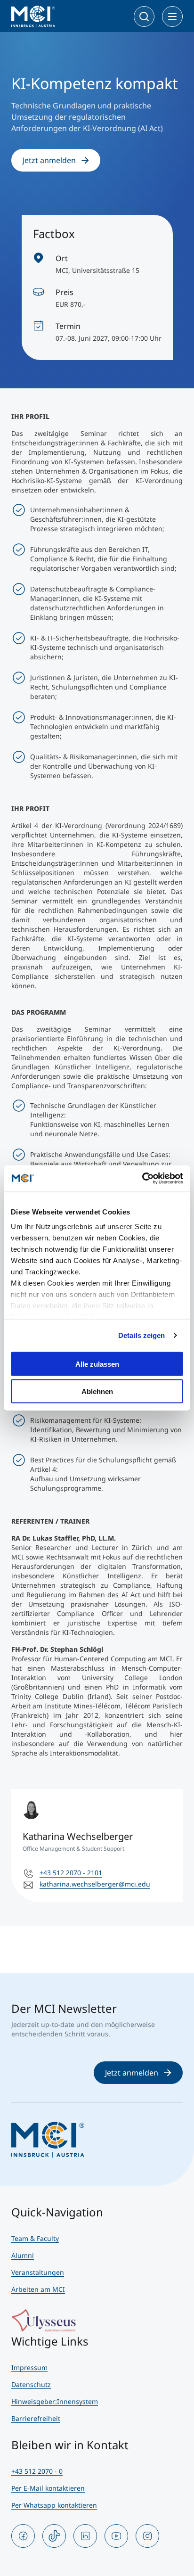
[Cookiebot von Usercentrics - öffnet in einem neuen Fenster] (142, 1179)
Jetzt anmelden (49, 160)
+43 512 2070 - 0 (37, 2471)
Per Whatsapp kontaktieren (54, 2505)
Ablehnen (97, 1391)
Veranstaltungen (38, 2272)
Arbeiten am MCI (38, 2289)
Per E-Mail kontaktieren (48, 2488)
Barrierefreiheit (36, 2418)
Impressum (29, 2367)
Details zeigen (141, 1335)
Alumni (23, 2255)
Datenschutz (31, 2384)
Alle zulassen (97, 1364)
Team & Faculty (35, 2238)
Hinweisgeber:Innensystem (55, 2401)
